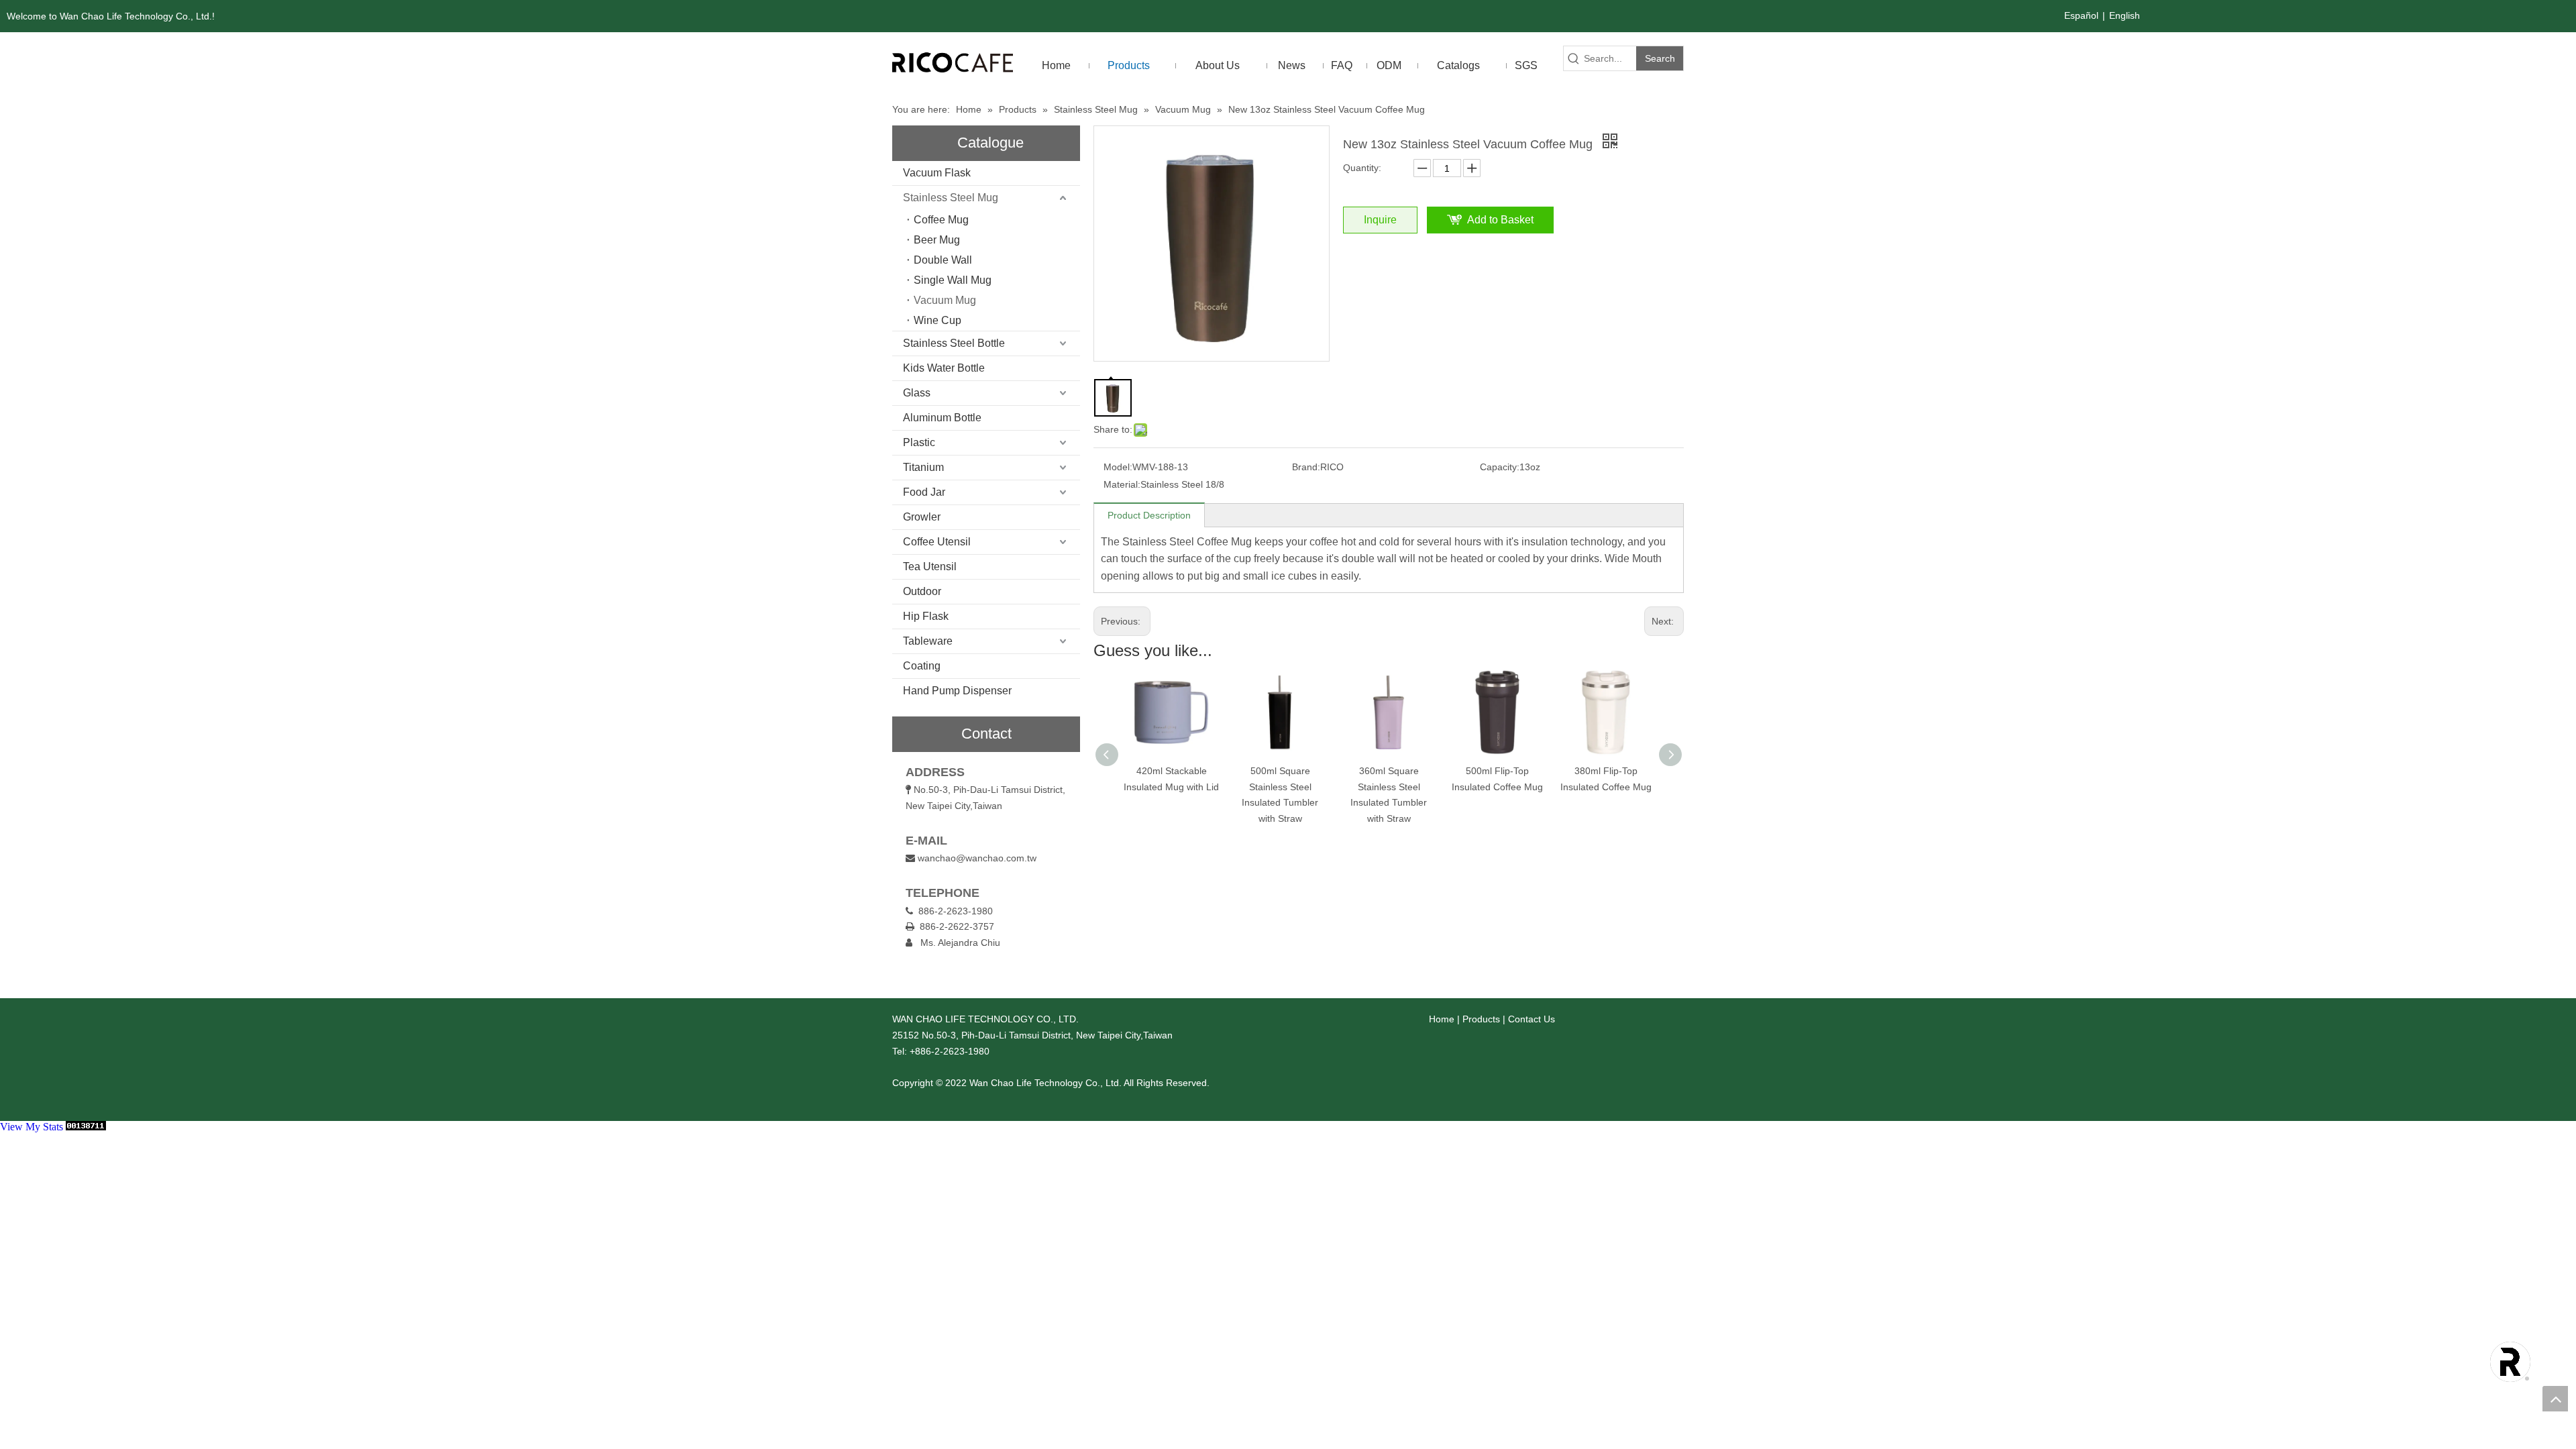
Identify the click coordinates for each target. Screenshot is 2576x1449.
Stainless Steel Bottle (954, 343)
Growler (922, 517)
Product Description (1149, 515)
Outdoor (922, 591)
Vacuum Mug (945, 300)
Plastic (919, 442)
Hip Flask (926, 616)
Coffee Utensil (937, 542)
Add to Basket (1500, 220)
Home (1442, 1019)
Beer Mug (937, 240)
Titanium (923, 467)
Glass (917, 393)
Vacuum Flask (937, 173)
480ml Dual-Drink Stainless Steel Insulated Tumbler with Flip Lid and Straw (1606, 803)
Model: (1118, 467)
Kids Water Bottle (944, 368)
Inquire (1380, 220)
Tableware (928, 641)
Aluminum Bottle (942, 418)
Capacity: (1500, 467)
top (2555, 1399)
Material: (1122, 484)
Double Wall (943, 260)
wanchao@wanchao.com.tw (977, 858)
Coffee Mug (941, 220)
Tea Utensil (930, 567)
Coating (922, 666)
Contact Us (1532, 1019)
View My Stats (32, 1127)
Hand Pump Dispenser (957, 691)
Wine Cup (937, 320)
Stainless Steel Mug (951, 198)
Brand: (1306, 467)
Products (1481, 1019)
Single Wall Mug (953, 280)
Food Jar (924, 492)
